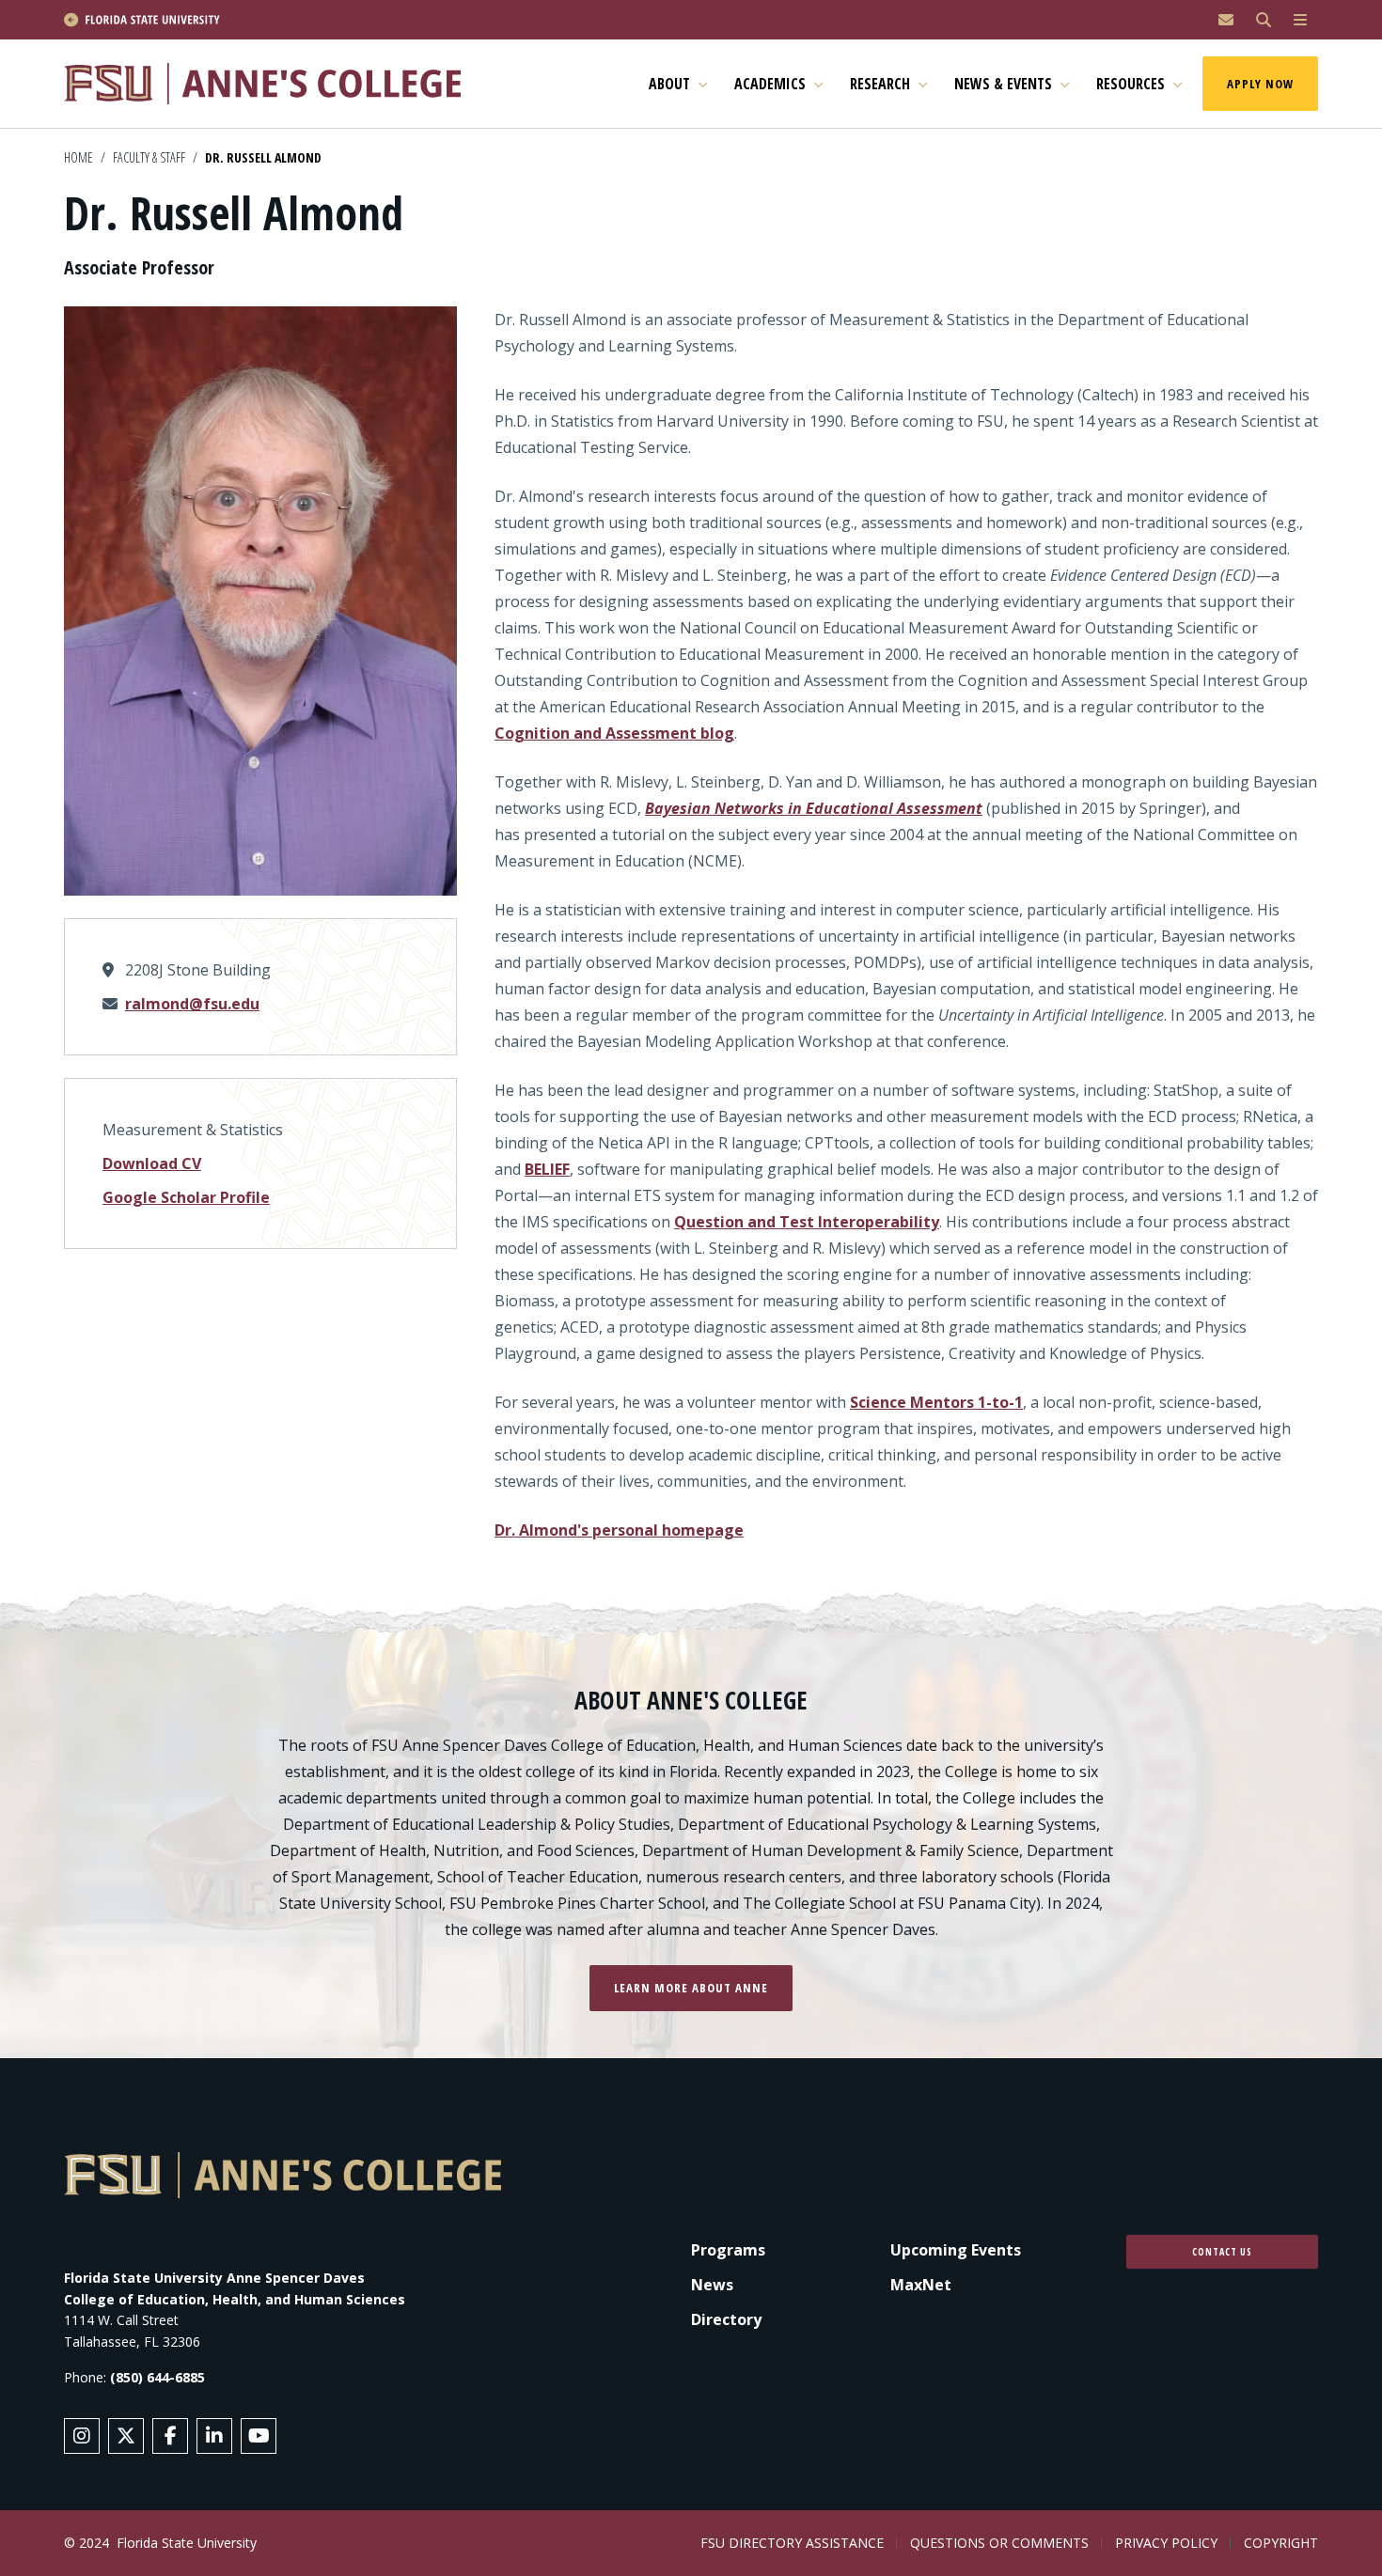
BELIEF (547, 1169)
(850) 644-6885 (157, 2377)
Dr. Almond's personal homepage (619, 1530)
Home (79, 157)
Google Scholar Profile (186, 1197)
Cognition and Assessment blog (614, 733)
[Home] (271, 84)
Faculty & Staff (149, 157)
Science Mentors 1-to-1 (936, 1402)
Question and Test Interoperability (807, 1222)
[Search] (1264, 20)
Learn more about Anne (691, 1988)
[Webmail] (1226, 20)
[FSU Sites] (1300, 20)
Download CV (152, 1163)
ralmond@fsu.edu (192, 1004)
